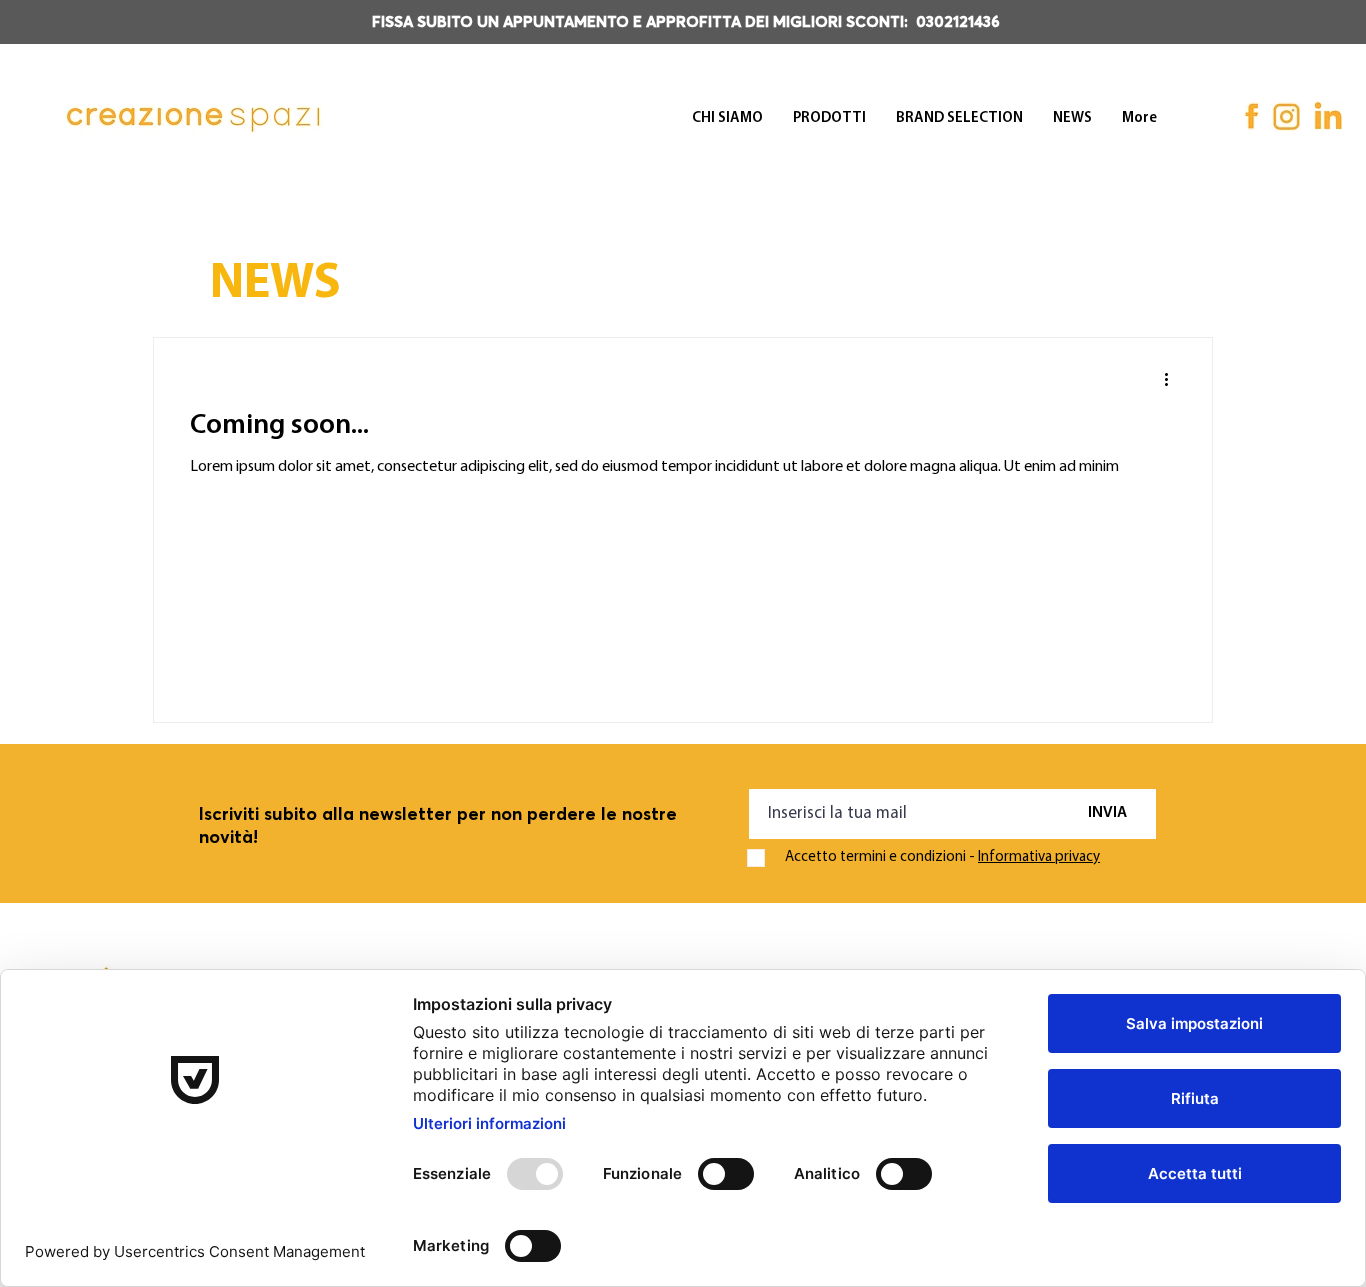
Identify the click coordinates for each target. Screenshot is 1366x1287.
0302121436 (958, 22)
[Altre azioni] (1173, 379)
